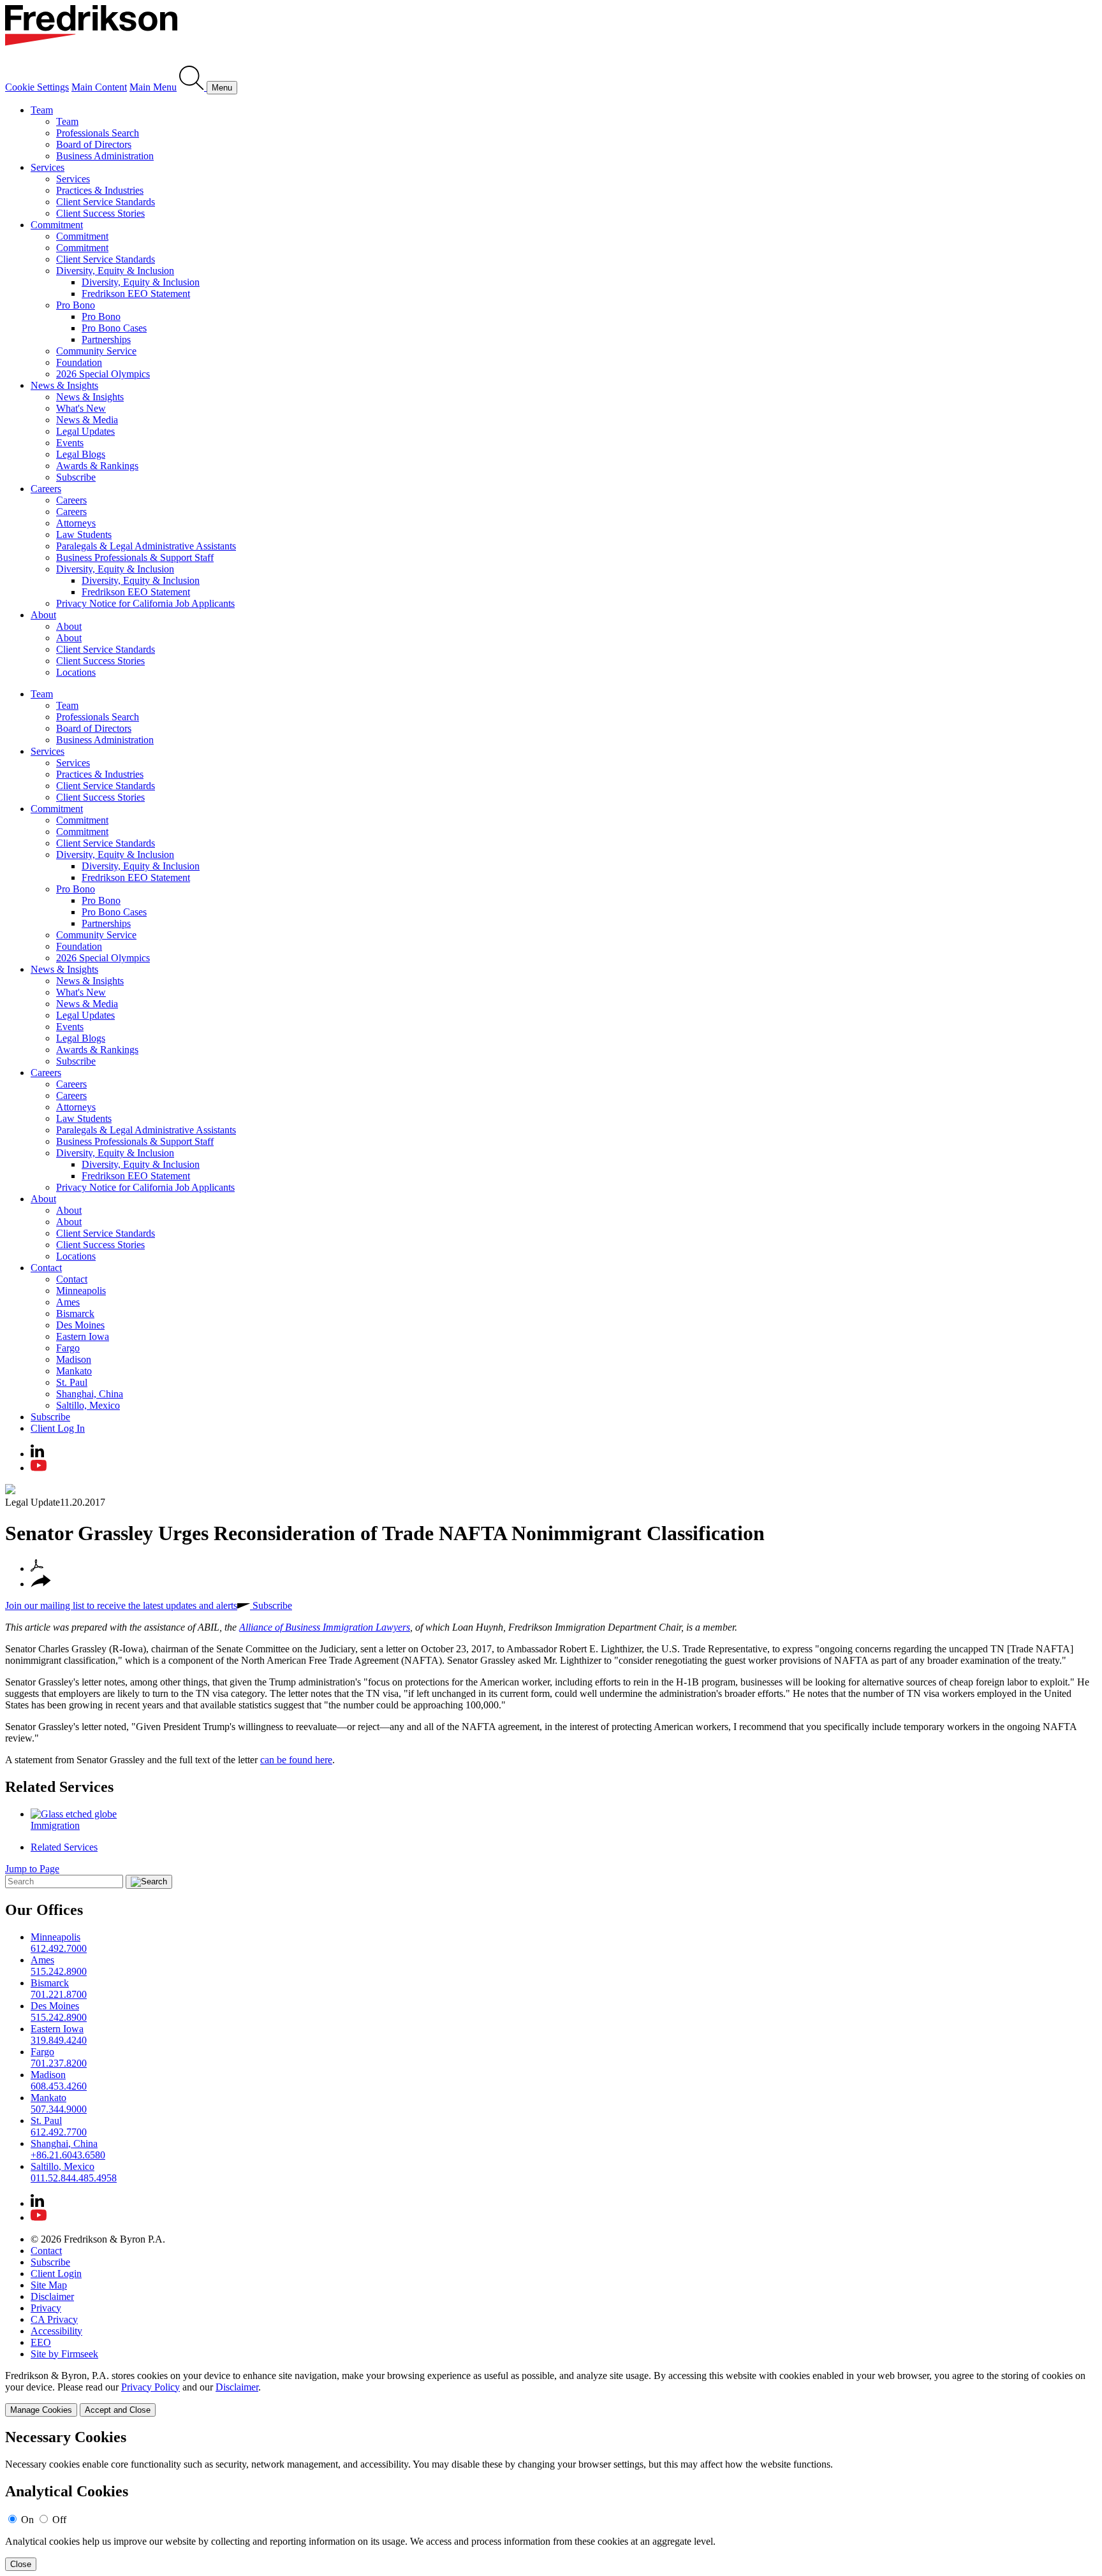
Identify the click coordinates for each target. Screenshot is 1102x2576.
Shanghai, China (90, 1394)
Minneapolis (81, 1291)
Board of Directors (94, 144)
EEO (41, 2342)
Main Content (99, 87)
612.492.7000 (59, 1948)
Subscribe (76, 477)
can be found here (296, 1760)
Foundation (79, 362)
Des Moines (80, 1325)
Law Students (84, 535)
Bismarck (75, 1313)
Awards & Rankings (97, 466)
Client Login (56, 2274)
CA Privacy (54, 2319)
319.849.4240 (59, 2040)
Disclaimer (52, 2296)
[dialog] (551, 2393)
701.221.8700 (59, 1994)
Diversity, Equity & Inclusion (115, 271)
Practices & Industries (100, 190)
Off (59, 2520)
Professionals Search (98, 133)
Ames (68, 1302)
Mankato (74, 1371)
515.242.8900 (59, 1971)
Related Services (59, 1787)
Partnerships (106, 339)
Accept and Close (118, 2410)
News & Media (87, 420)
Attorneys (76, 523)
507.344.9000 (59, 2109)
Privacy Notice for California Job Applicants (145, 603)
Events (70, 443)
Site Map (49, 2285)
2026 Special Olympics (103, 374)
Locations (76, 672)
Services (48, 167)
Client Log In (58, 1428)
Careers (46, 489)
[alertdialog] (551, 2500)
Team (42, 110)
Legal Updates (85, 431)
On (27, 2520)
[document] (551, 2500)
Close (21, 2564)
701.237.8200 (59, 2063)
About (43, 615)
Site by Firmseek (64, 2354)
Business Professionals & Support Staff (135, 557)
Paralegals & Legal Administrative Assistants (146, 546)
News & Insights (64, 385)
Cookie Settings (37, 87)
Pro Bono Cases (114, 328)
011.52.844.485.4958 (74, 2178)
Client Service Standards (106, 202)
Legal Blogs (81, 454)
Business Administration (105, 156)
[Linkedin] (37, 1454)
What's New (81, 408)
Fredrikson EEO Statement (136, 294)
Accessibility (56, 2331)
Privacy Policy (151, 2387)
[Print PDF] (37, 1568)
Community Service (96, 351)
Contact (46, 1268)
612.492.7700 (59, 2132)
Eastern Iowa (83, 1336)
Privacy (46, 2308)
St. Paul (72, 1382)
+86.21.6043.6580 (68, 2155)
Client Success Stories (100, 213)
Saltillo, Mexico (88, 1405)
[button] (41, 1584)
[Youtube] (39, 1468)
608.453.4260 (59, 2086)
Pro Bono (76, 305)
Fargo (68, 1348)
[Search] (193, 87)
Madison (74, 1359)
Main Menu (153, 87)
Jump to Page (32, 1869)
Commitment (57, 225)
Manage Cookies (41, 2410)
